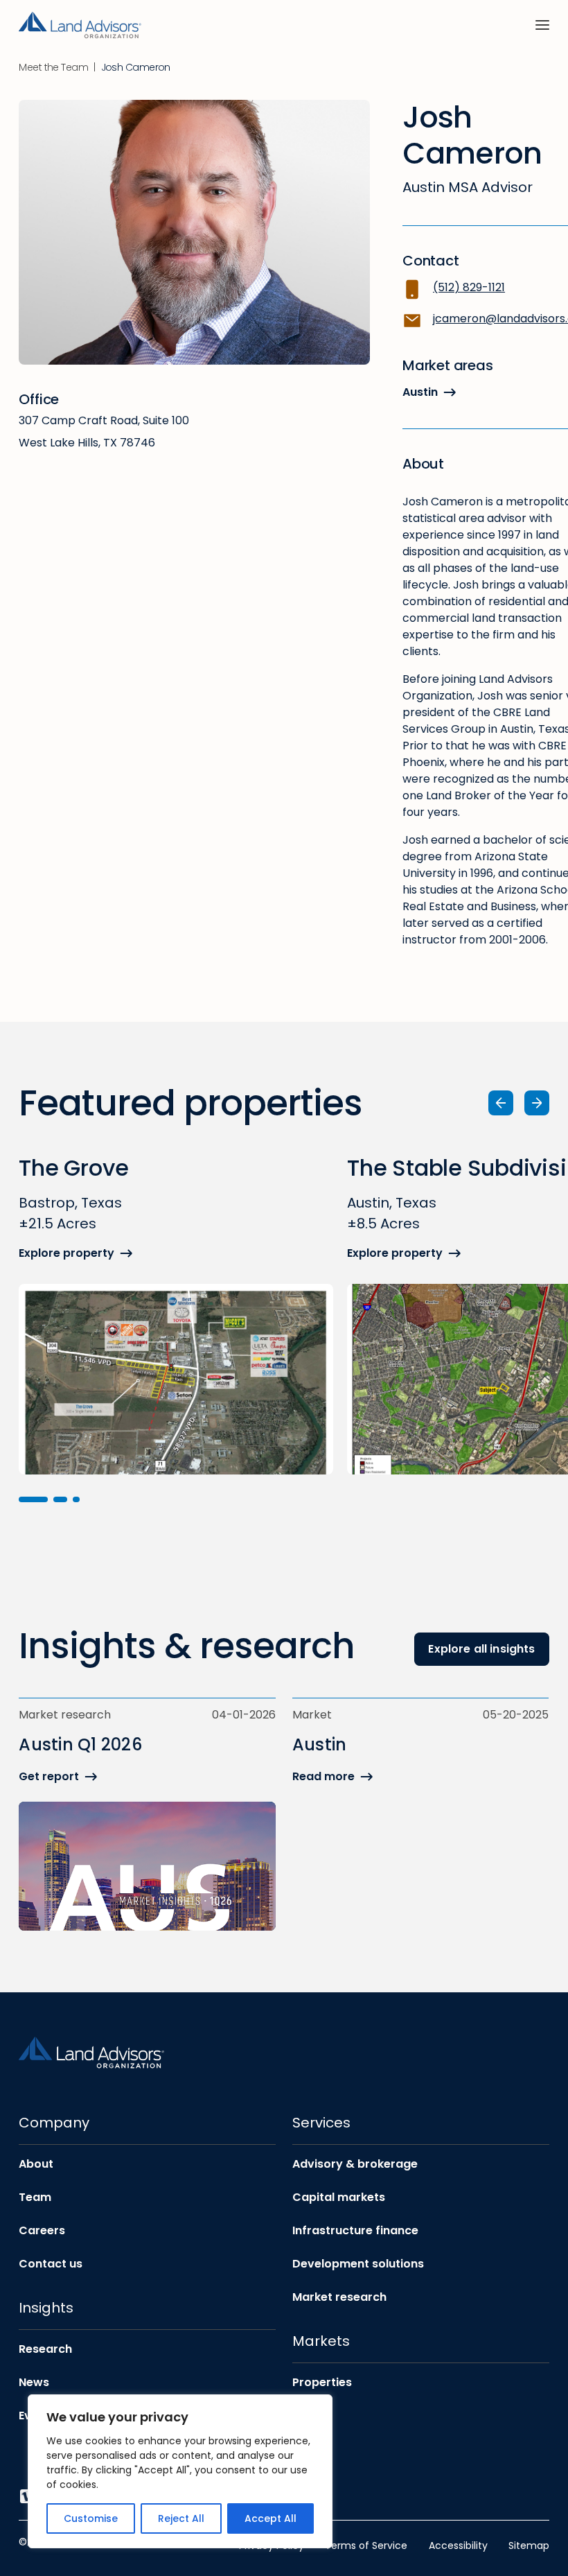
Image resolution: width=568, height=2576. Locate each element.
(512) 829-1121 (469, 287)
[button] (33, 1499)
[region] (180, 2471)
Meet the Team (53, 68)
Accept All (270, 2518)
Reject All (181, 2518)
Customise (91, 2518)
